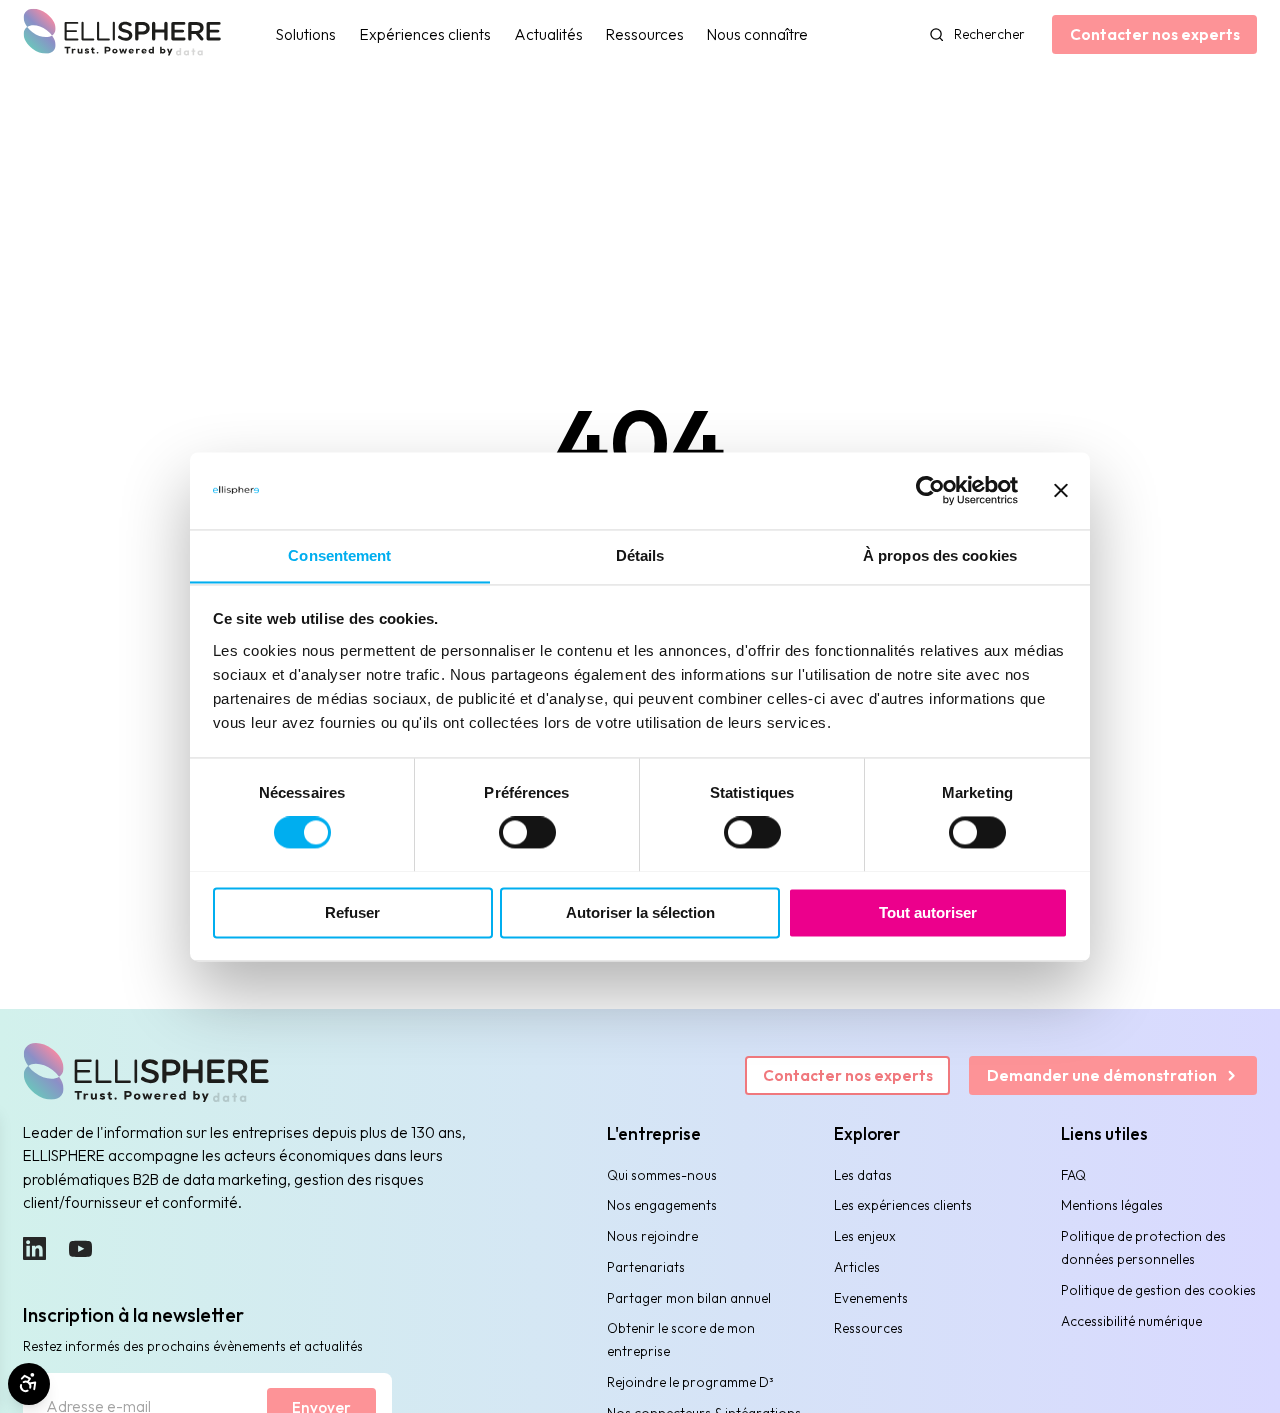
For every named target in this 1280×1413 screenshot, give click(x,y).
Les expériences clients (903, 1205)
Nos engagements (662, 1205)
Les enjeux (865, 1236)
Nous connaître (757, 34)
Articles (857, 1267)
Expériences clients (425, 34)
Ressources (645, 34)
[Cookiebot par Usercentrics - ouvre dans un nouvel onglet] (930, 490)
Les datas (863, 1175)
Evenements (871, 1298)
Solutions (306, 34)
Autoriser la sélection (640, 912)
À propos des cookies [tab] (940, 555)
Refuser (352, 912)
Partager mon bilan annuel (689, 1298)
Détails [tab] (640, 555)
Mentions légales (1112, 1205)
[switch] (527, 832)
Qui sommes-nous (662, 1175)
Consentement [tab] (339, 555)
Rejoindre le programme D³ (690, 1382)
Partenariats (646, 1267)
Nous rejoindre (652, 1236)
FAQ (1073, 1175)
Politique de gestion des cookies (1158, 1290)
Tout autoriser (928, 912)
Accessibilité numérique (1131, 1321)
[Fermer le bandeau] (1061, 490)
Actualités (548, 34)
